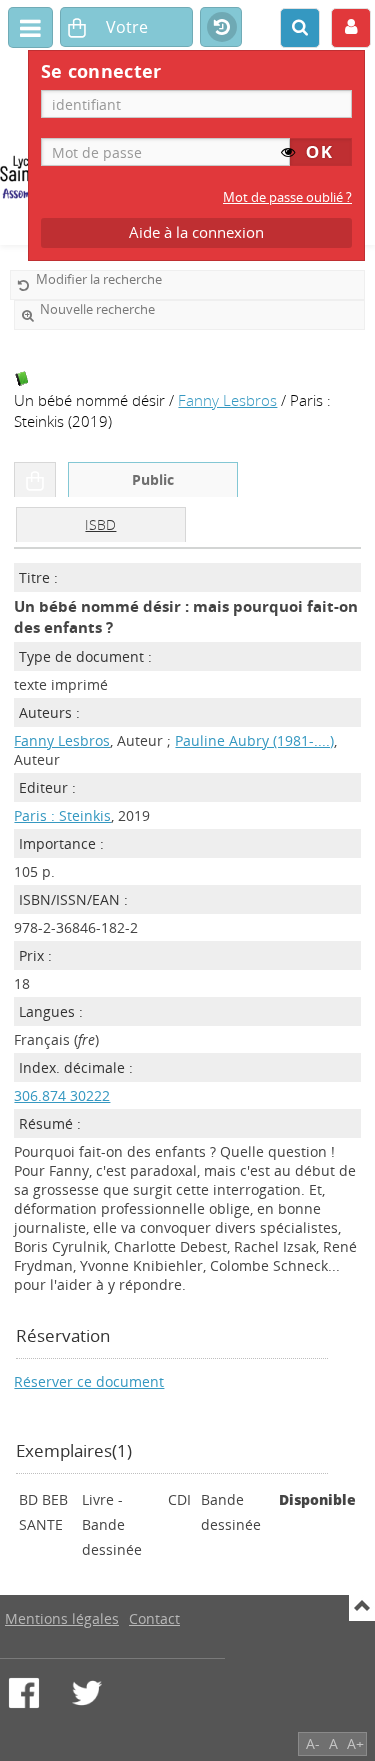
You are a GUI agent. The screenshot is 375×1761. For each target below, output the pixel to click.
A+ (355, 1743)
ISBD (100, 524)
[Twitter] (87, 1693)
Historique (221, 28)
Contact (154, 1618)
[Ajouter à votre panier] (35, 480)
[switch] (288, 152)
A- (313, 1743)
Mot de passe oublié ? (287, 197)
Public (153, 479)
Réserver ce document (89, 1381)
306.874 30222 (62, 1095)
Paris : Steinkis (62, 815)
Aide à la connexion (196, 232)
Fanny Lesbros (227, 400)
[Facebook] (24, 1693)
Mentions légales (62, 1618)
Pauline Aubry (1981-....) (254, 740)
